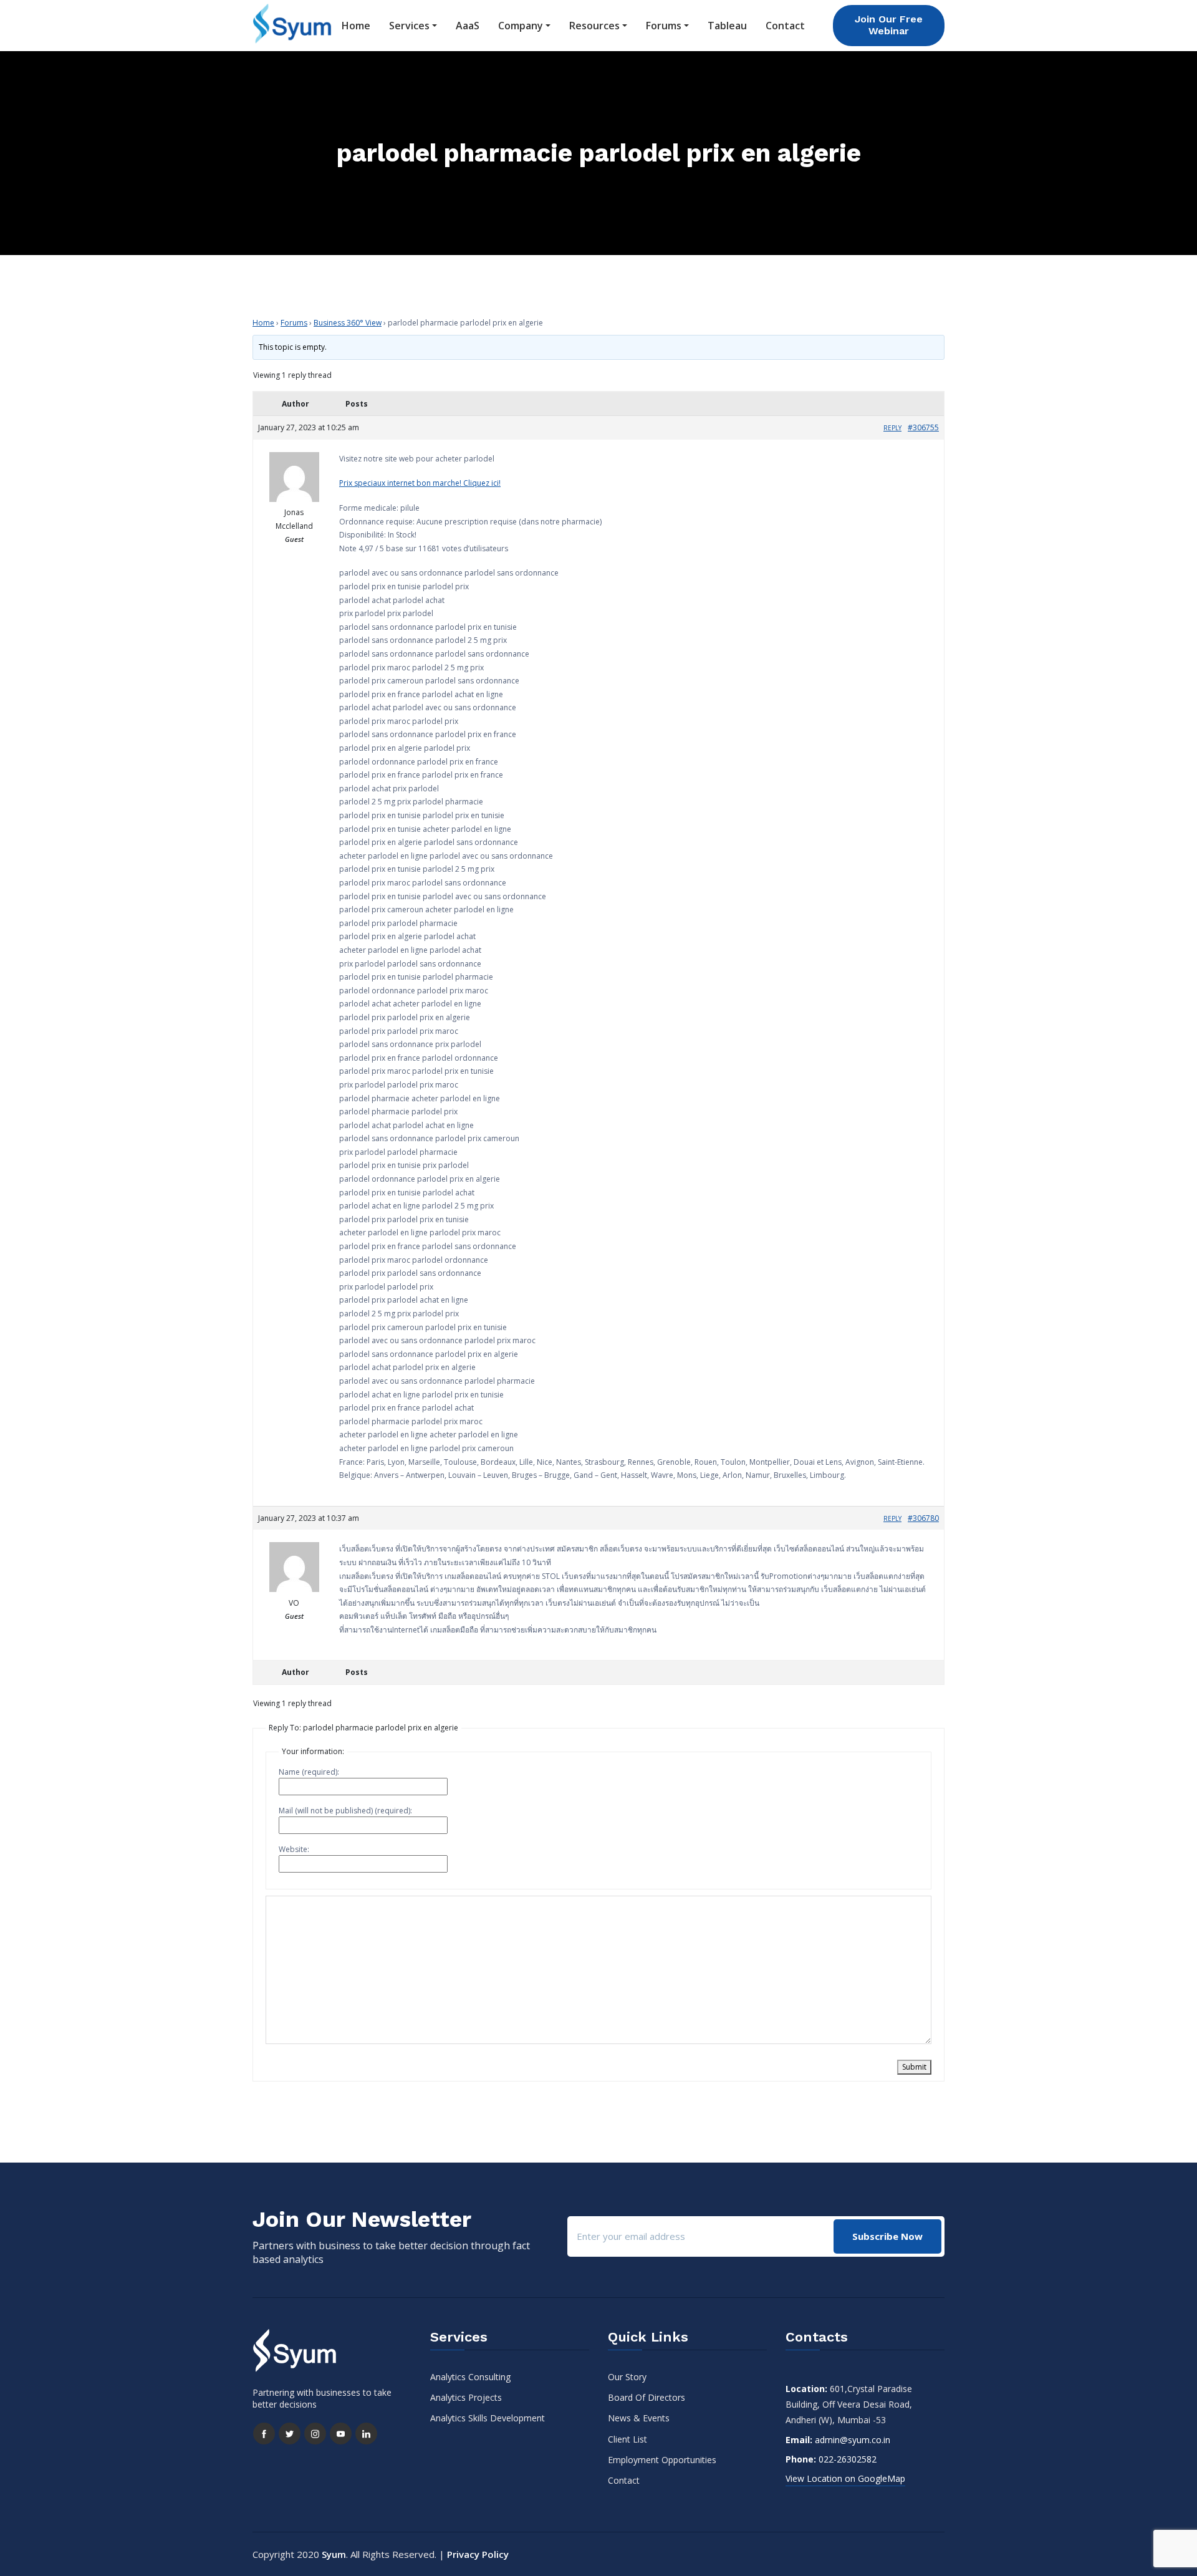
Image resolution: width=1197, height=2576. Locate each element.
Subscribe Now (887, 2236)
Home (356, 26)
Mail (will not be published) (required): (345, 1811)
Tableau (727, 26)
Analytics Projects (466, 2397)
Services (409, 26)
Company (521, 26)
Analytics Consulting (470, 2377)
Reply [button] (892, 428)
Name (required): (309, 1772)
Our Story (627, 2377)
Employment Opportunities (662, 2460)
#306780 (923, 1518)
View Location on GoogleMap (845, 2478)
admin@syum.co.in (853, 2440)
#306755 (923, 427)
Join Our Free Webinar (889, 25)
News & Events (639, 2418)
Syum (334, 2554)
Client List (627, 2439)
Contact (785, 26)
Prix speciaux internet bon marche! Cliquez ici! (420, 483)
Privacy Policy (478, 2554)
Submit (914, 2067)
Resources (594, 26)
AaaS (468, 26)
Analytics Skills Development (488, 2418)
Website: (294, 1849)
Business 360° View (348, 323)
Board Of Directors (647, 2397)
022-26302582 (848, 2459)
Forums (664, 26)
